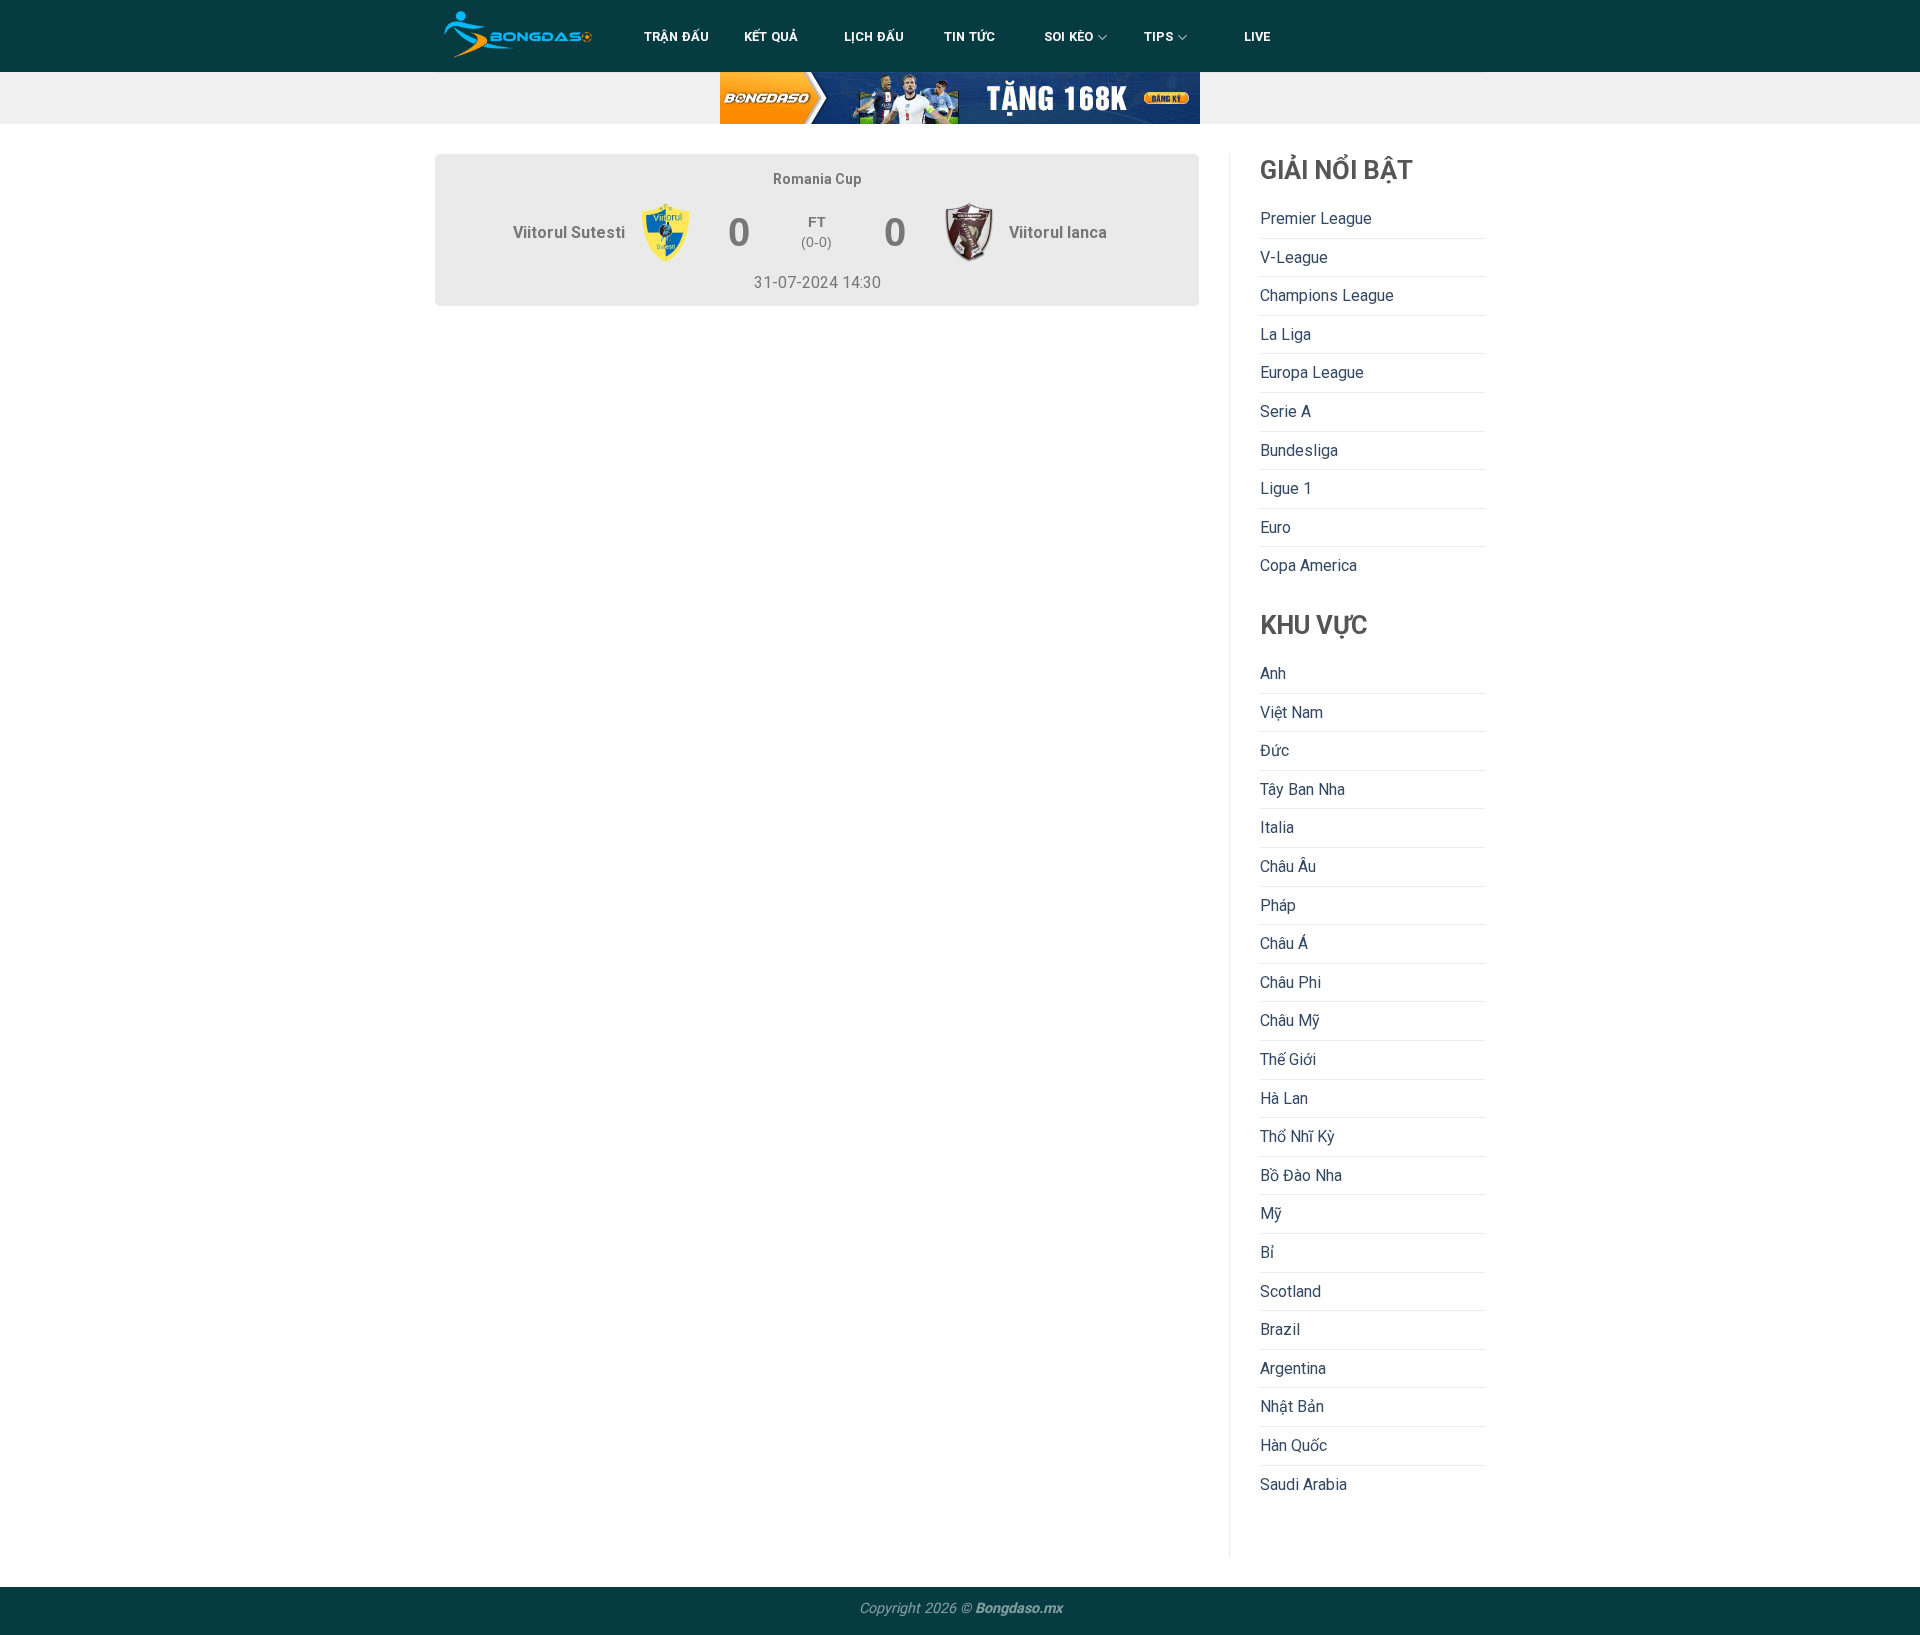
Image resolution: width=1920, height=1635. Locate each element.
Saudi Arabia (1303, 1484)
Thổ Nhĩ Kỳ (1297, 1136)
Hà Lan (1284, 1098)
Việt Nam (1291, 712)
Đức (1274, 750)
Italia (1277, 827)
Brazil (1280, 1329)
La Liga (1285, 334)
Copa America (1308, 565)
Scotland (1290, 1291)
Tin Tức (970, 36)
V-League (1294, 257)
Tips (1159, 36)
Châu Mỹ (1290, 1020)
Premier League (1316, 218)
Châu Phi (1290, 982)
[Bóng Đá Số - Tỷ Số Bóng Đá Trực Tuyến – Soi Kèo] (519, 36)
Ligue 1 (1286, 488)
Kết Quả (771, 36)
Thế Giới (1288, 1059)
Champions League (1327, 295)
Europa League (1312, 372)
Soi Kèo (1069, 36)
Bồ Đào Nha (1301, 1175)
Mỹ (1271, 1213)
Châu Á (1284, 943)
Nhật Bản (1292, 1406)
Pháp (1278, 905)
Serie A (1285, 411)
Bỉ (1267, 1252)
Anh (1273, 673)
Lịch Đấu (874, 36)
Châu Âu (1288, 866)
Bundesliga (1299, 450)
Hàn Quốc (1293, 1445)
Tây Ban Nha (1302, 789)
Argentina (1293, 1368)
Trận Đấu (677, 36)
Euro (1275, 527)
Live (1257, 36)
